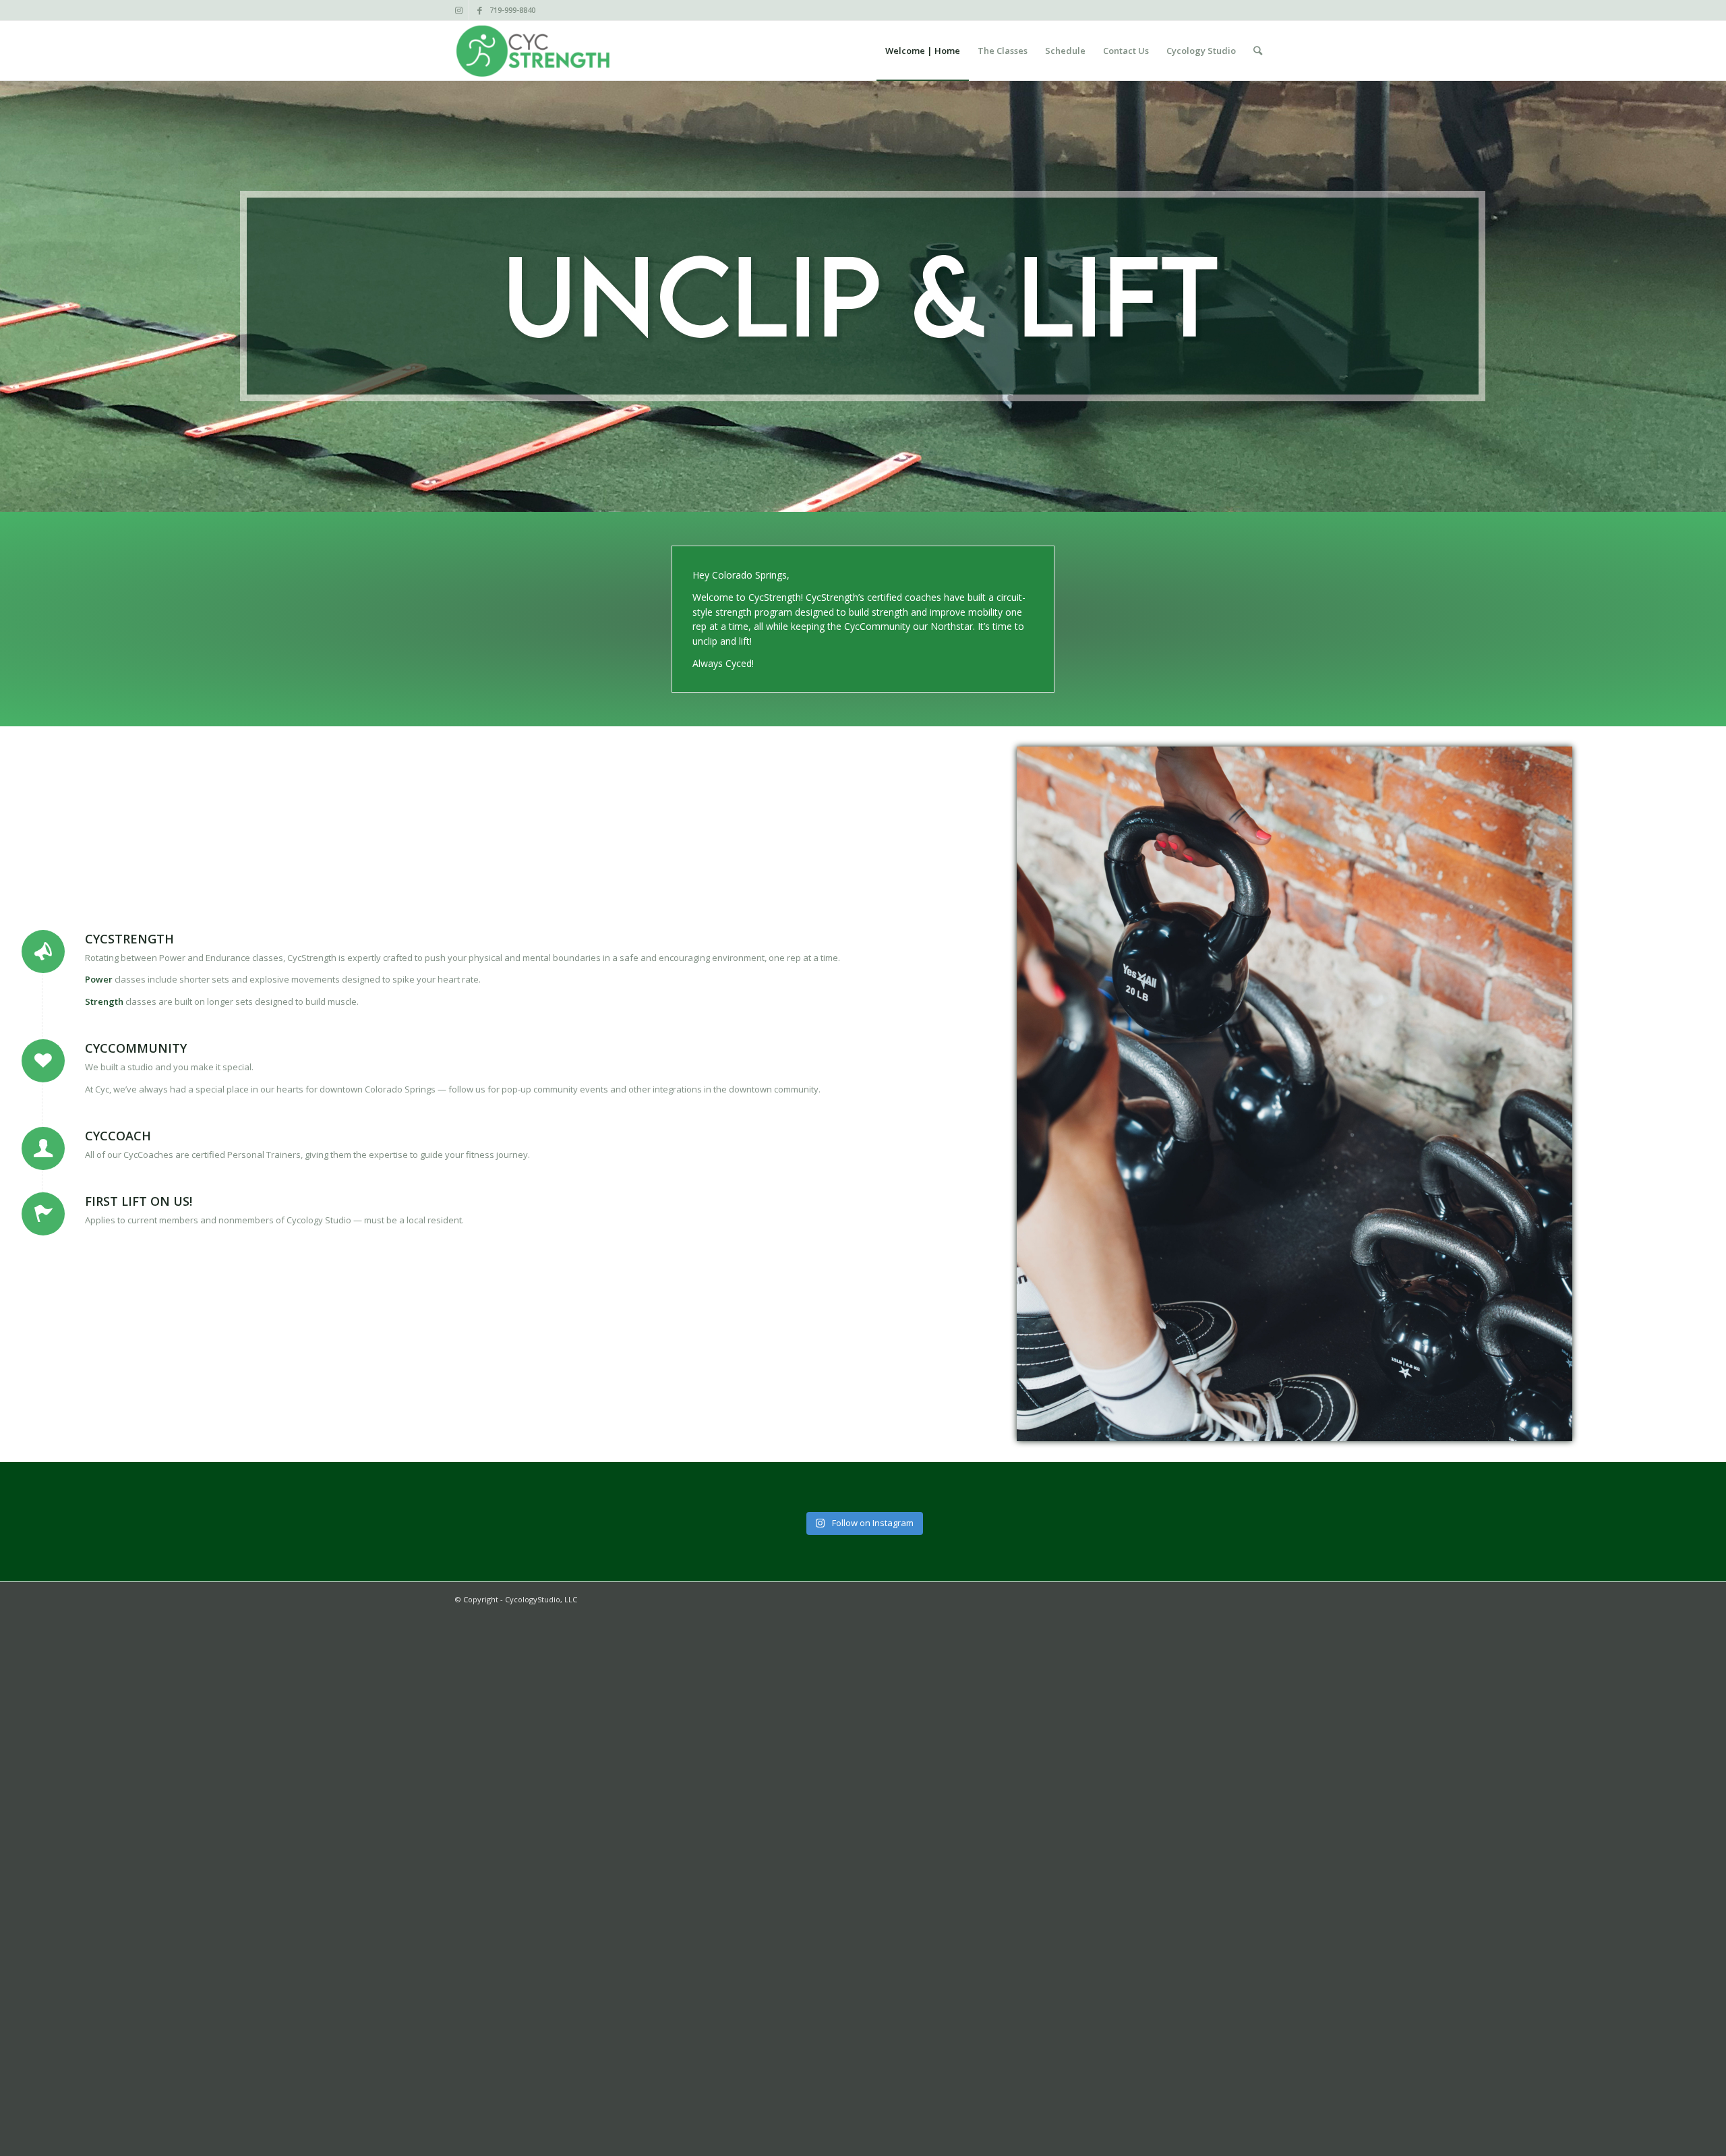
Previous (12, 354)
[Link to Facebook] (479, 10)
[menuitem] (923, 51)
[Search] (1258, 51)
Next (1714, 354)
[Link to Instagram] (459, 10)
